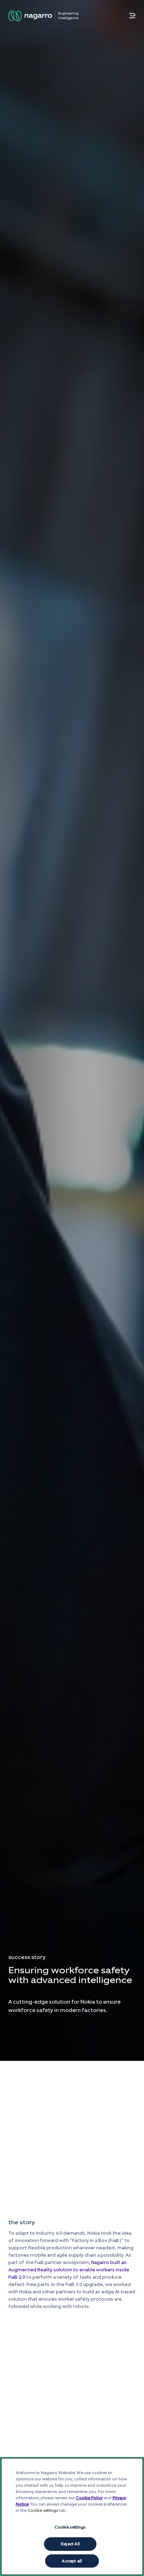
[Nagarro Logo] (43, 16)
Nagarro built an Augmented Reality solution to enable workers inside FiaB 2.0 (69, 2270)
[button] (132, 16)
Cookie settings (70, 2527)
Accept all (72, 2561)
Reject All (70, 2544)
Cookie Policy (89, 2498)
